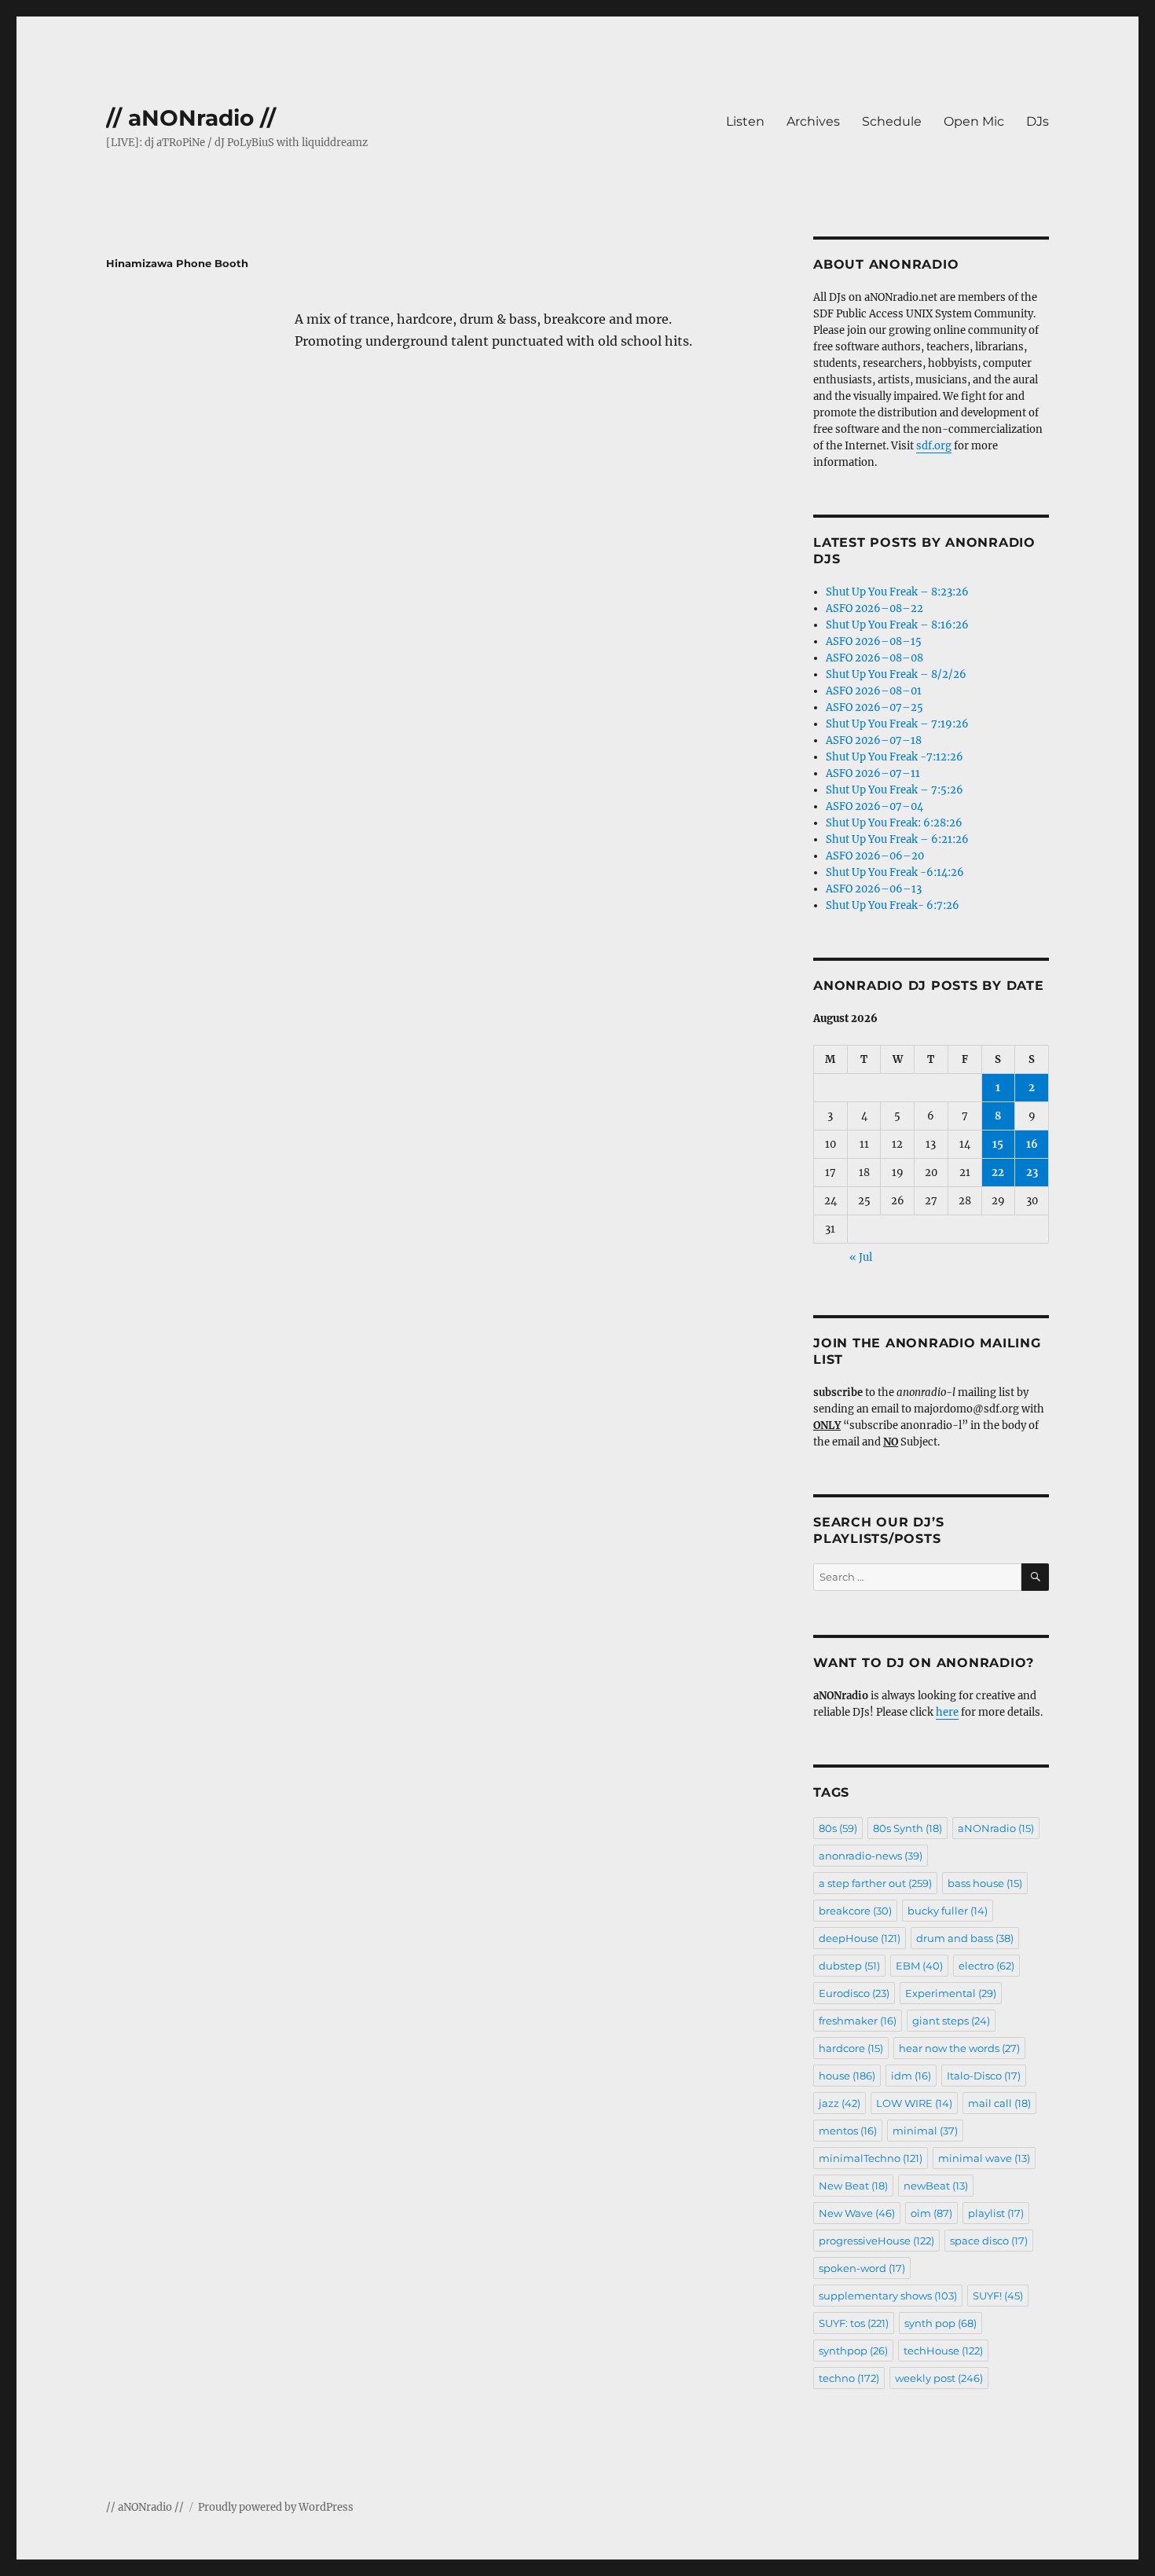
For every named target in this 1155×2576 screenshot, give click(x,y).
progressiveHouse (876, 2241)
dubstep (849, 1966)
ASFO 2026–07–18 (874, 740)
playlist (996, 2213)
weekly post (939, 2378)
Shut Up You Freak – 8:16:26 (897, 625)
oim (931, 2213)
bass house (985, 1883)
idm (911, 2076)
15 (998, 1144)
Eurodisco (854, 1993)
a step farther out (875, 1883)
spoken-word (862, 2268)
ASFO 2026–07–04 (874, 806)
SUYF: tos (854, 2323)
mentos (848, 2131)
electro (986, 1966)
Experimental (951, 1993)
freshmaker (858, 2021)
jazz (840, 2103)
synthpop (853, 2351)
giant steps (951, 2021)
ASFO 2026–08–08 (874, 658)
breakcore (855, 1911)
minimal (925, 2131)
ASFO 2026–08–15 (874, 641)
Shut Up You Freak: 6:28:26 (894, 823)
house (847, 2076)
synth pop (940, 2323)
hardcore (851, 2048)
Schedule (892, 121)
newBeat (936, 2186)
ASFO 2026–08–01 (874, 691)
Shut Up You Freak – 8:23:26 (897, 592)
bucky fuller (948, 1911)
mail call (999, 2103)
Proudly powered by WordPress (276, 2507)
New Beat (853, 2186)
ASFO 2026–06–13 (874, 889)
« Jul (861, 1257)
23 (1032, 1173)
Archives (813, 121)
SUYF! (998, 2296)
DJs (1038, 121)
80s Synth (907, 1828)
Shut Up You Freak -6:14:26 (895, 872)
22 (998, 1173)
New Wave (857, 2213)
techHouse (943, 2351)
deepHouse (860, 1938)
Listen (745, 121)
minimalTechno (871, 2158)
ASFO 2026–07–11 (873, 773)
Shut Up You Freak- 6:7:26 (893, 905)
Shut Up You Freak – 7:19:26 (897, 724)
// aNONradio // (191, 118)
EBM (919, 1966)
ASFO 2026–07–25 (874, 707)
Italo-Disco (984, 2076)
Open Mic (974, 121)
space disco (989, 2241)
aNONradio (996, 1828)
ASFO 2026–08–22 (874, 608)
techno (849, 2378)
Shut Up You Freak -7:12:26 (895, 757)
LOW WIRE (914, 2103)
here (947, 1712)
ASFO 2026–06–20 (875, 856)
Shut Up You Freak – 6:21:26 (897, 839)
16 (1032, 1144)
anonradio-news (871, 1856)
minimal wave (984, 2158)
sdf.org (934, 446)
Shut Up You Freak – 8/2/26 (896, 674)
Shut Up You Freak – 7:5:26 (895, 790)
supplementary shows (888, 2296)
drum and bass (965, 1938)
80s (838, 1828)
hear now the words (959, 2048)
